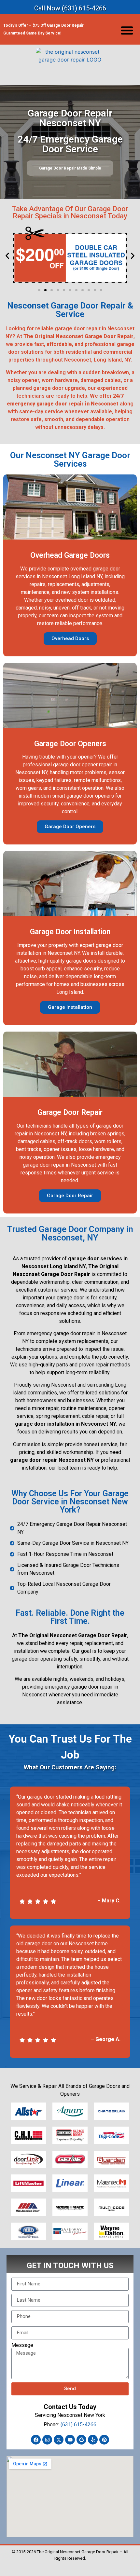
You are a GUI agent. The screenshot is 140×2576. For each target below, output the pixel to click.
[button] (127, 30)
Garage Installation (70, 1007)
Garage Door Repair (70, 1196)
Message (22, 2345)
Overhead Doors (70, 638)
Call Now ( (70, 8)
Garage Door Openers (70, 827)
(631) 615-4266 (78, 2425)
